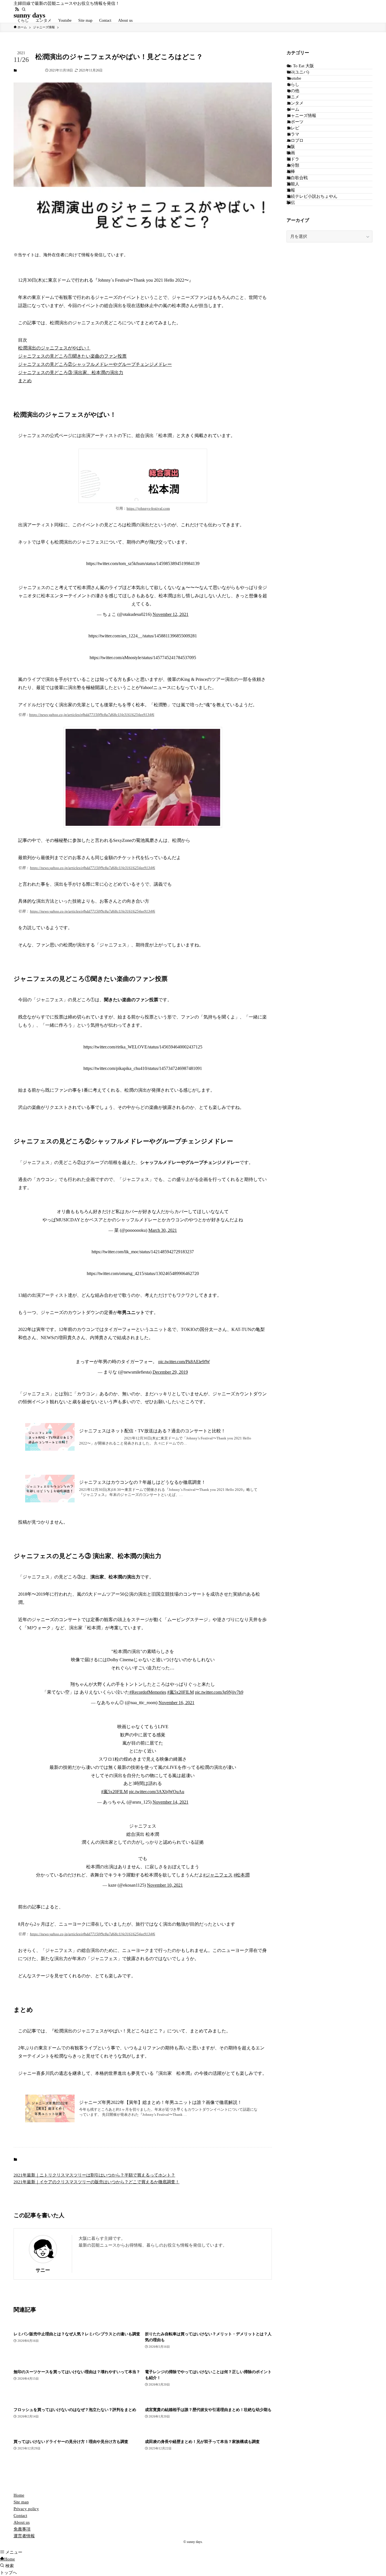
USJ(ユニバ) (298, 72)
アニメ (293, 97)
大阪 (291, 147)
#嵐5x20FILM (181, 1692)
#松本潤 (242, 1875)
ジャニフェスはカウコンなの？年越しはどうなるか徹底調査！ (142, 1482)
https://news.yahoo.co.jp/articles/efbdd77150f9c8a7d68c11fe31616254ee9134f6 (92, 715)
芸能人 (293, 184)
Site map (21, 2502)
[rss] (17, 9)
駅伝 (291, 203)
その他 (293, 91)
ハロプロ (295, 140)
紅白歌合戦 (297, 178)
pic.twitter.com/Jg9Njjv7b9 (219, 1692)
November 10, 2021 (165, 1885)
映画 (291, 153)
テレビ (293, 128)
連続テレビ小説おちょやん (312, 196)
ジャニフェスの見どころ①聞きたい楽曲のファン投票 (72, 356)
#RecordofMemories (148, 1692)
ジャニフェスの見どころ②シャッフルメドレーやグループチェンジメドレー (95, 364)
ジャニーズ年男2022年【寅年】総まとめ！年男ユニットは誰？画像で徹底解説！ (161, 2102)
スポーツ (295, 122)
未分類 (293, 165)
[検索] (24, 9)
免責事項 (22, 2529)
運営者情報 (24, 2536)
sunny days (29, 15)
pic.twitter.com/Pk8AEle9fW (184, 1362)
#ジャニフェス (218, 1875)
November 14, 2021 (171, 1802)
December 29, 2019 (170, 1372)
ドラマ (293, 134)
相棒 (291, 171)
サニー (43, 2270)
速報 (291, 190)
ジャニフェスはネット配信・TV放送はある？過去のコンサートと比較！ (152, 1431)
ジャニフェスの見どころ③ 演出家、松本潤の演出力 (71, 373)
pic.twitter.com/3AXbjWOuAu (157, 1792)
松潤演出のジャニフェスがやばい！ (54, 348)
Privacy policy (26, 2509)
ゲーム (293, 109)
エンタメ (295, 103)
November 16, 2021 (176, 1703)
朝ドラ (293, 159)
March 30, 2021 (163, 1230)
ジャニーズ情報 (31, 70)
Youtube (294, 78)
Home (19, 2495)
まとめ (25, 381)
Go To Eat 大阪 (300, 66)
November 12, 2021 (171, 614)
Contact (20, 2516)
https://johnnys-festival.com (148, 509)
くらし (293, 84)
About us (22, 2522)
